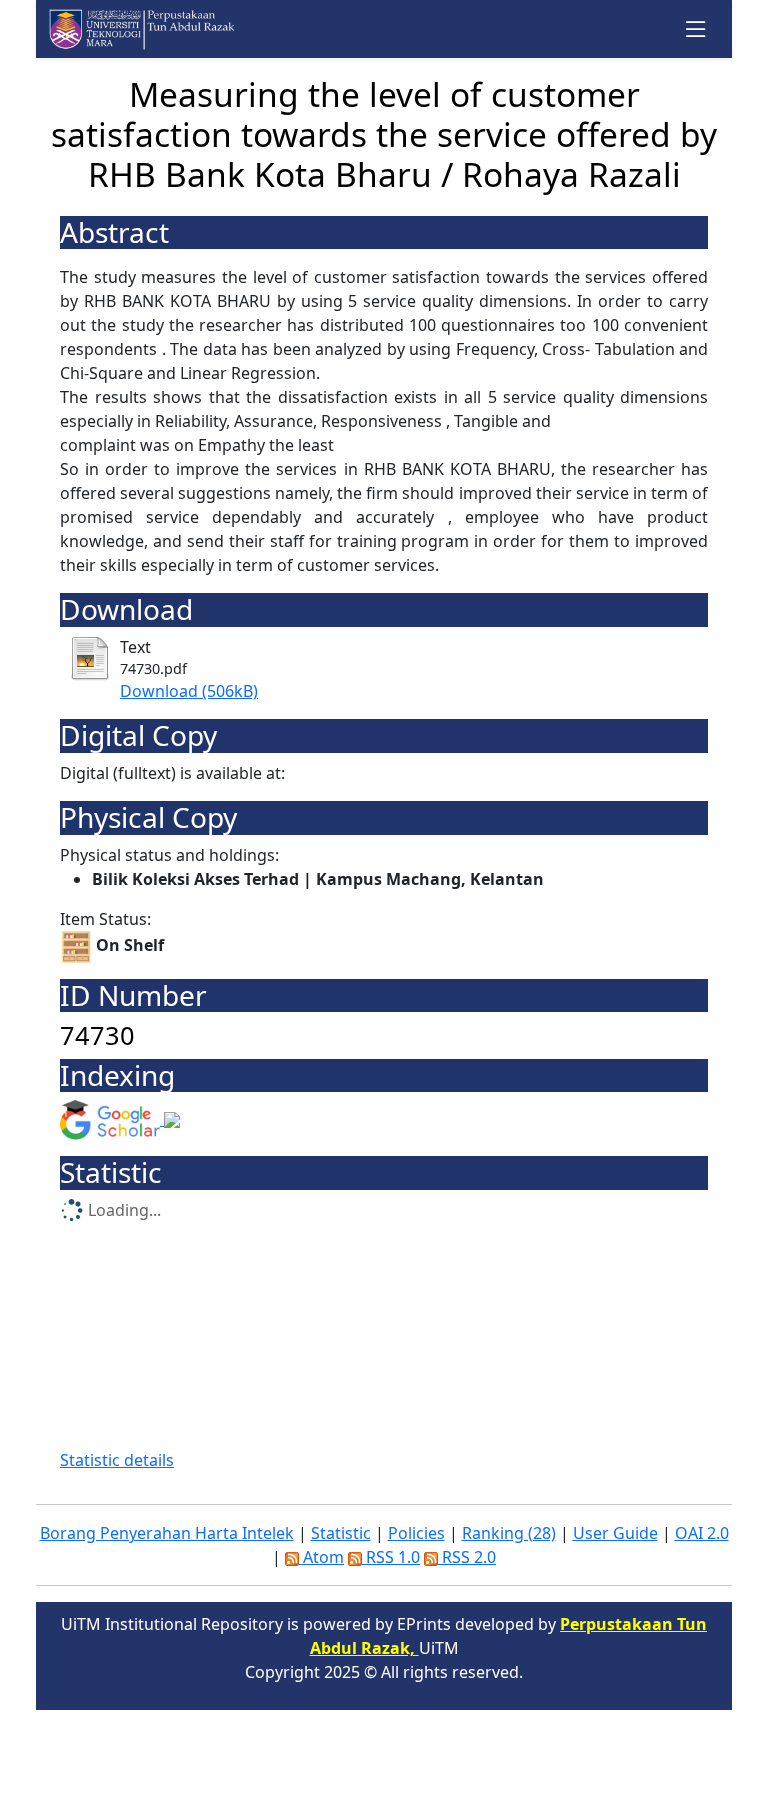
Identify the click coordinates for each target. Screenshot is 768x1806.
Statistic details (117, 1460)
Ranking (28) (509, 1533)
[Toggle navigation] (696, 29)
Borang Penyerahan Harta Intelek (167, 1533)
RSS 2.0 (467, 1557)
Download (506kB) (189, 691)
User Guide (615, 1533)
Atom (321, 1557)
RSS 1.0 (391, 1557)
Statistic (341, 1533)
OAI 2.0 (702, 1533)
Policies (416, 1533)
